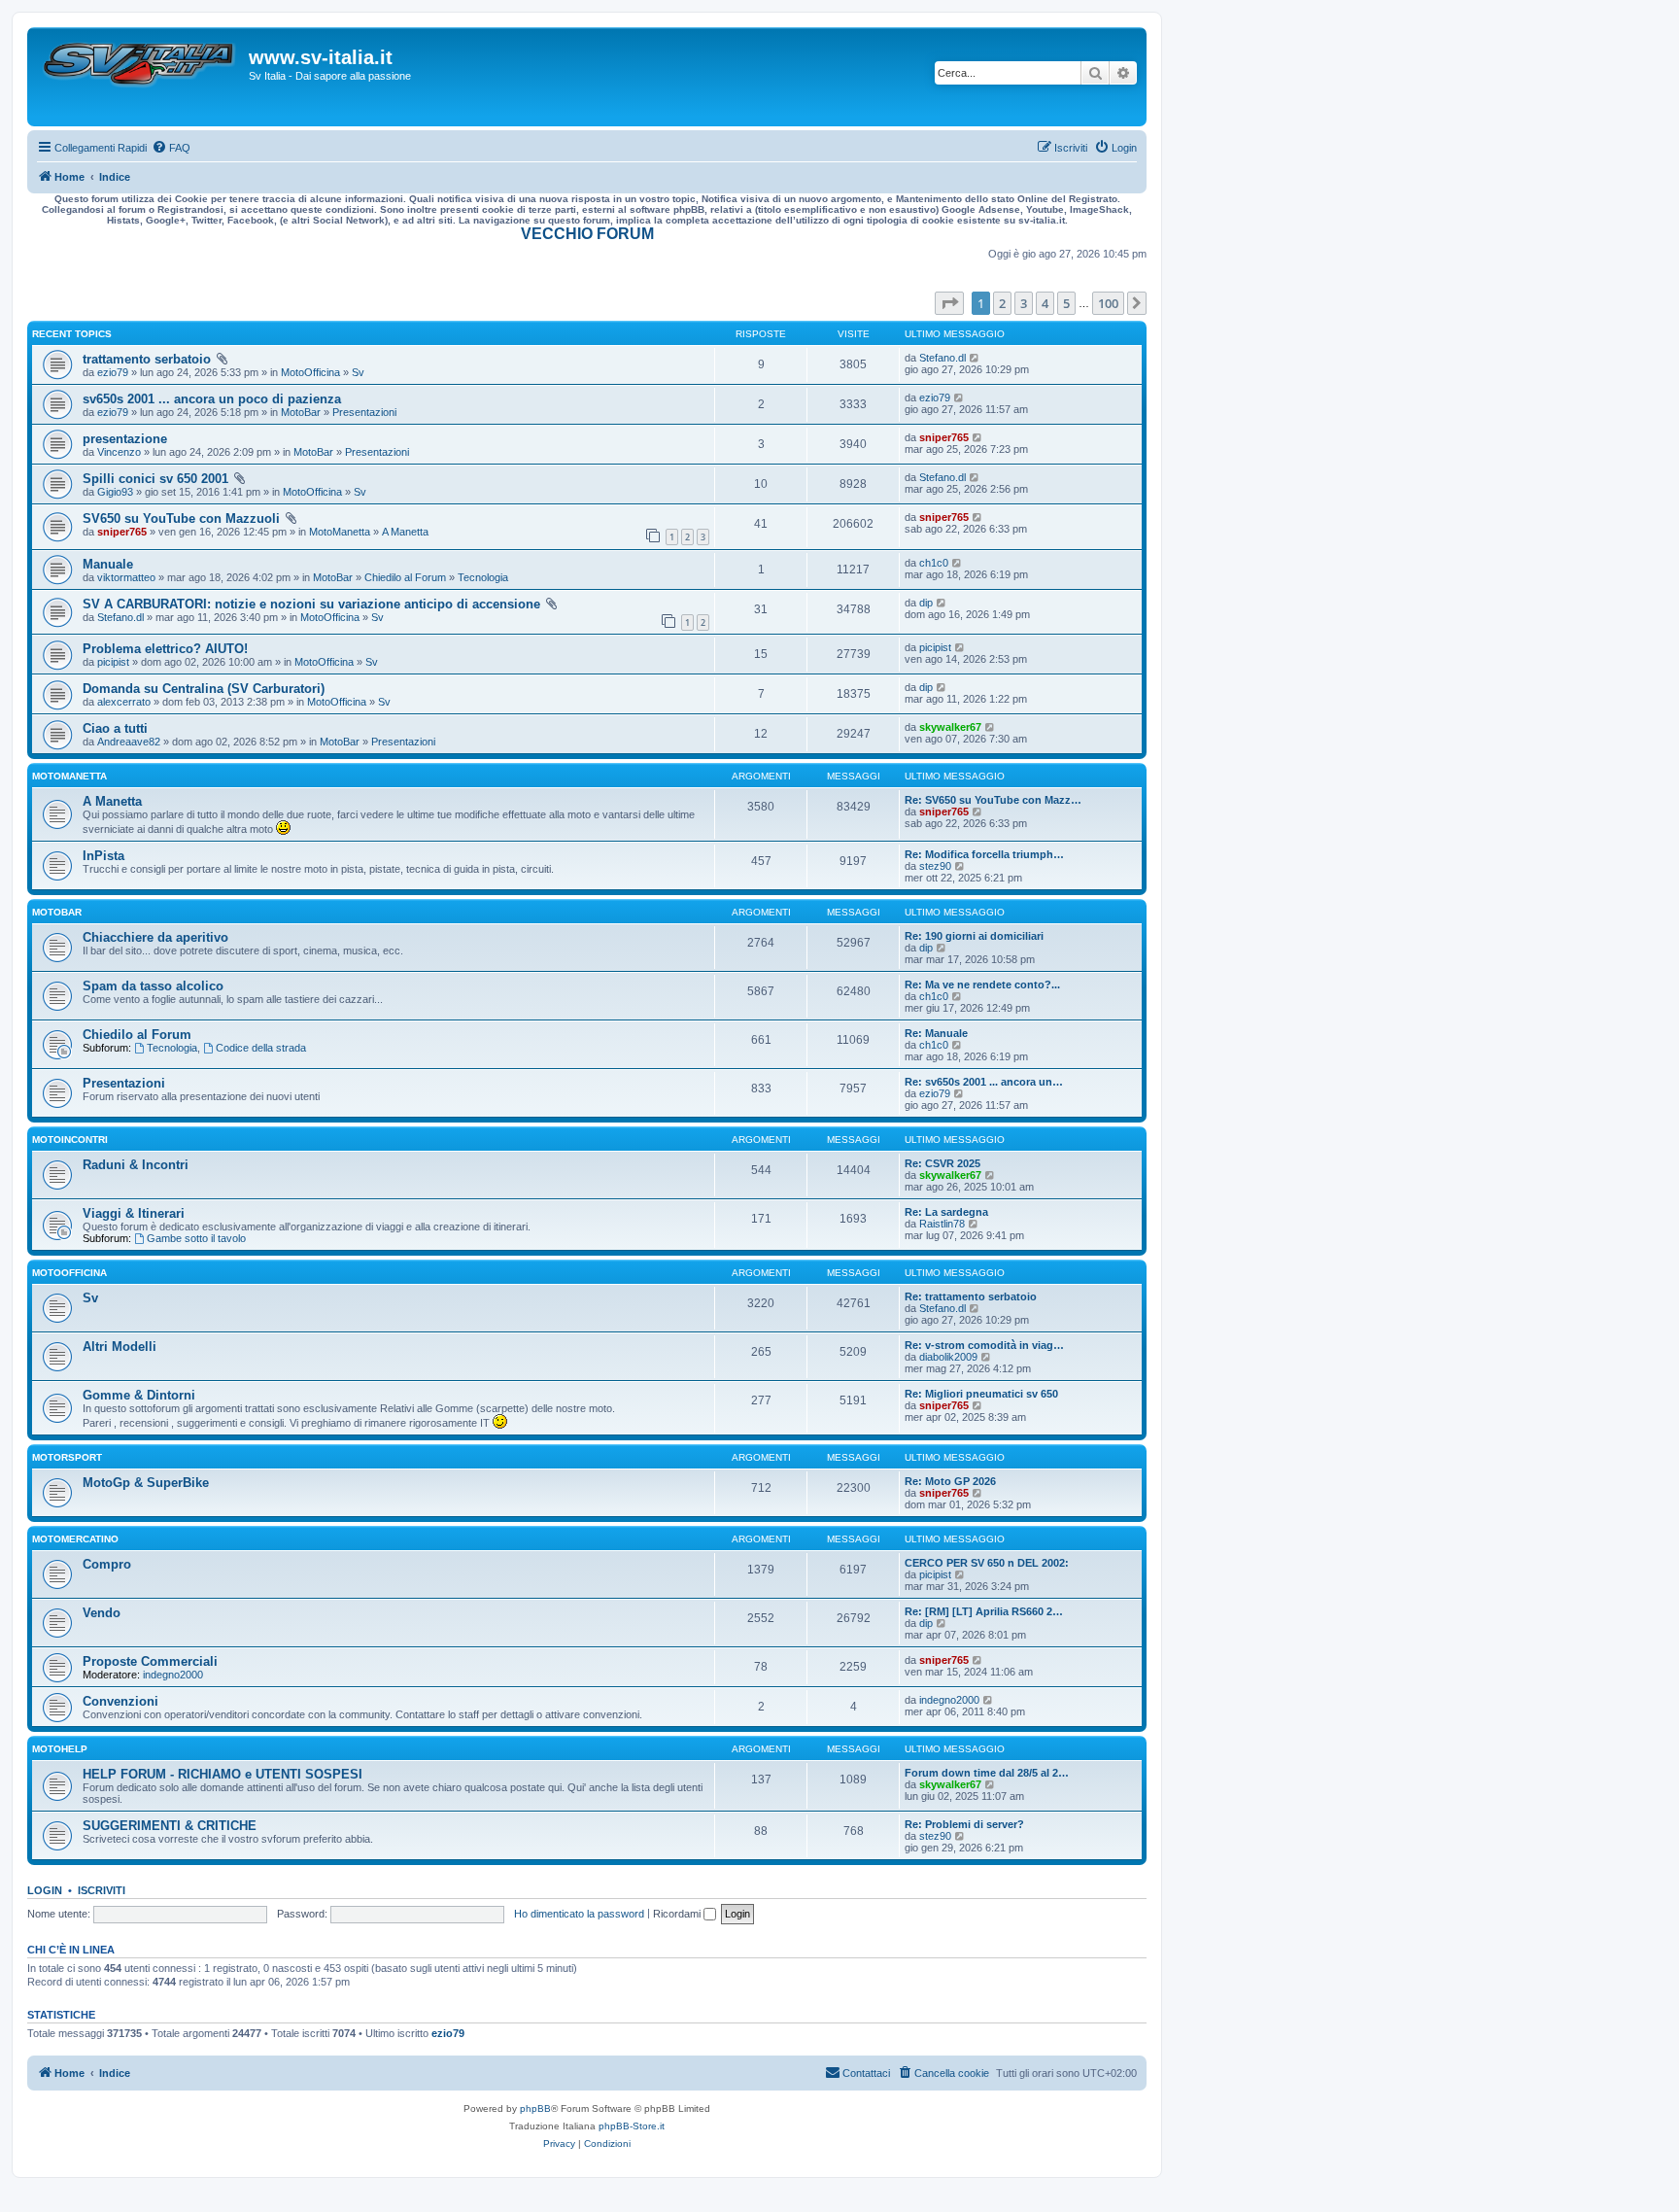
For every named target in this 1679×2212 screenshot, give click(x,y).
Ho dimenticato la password (579, 1914)
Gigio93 (115, 492)
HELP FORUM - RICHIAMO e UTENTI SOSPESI (223, 1774)
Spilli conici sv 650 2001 (155, 479)
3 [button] (1024, 303)
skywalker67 (950, 727)
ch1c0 (934, 563)
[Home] (140, 77)
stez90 (935, 866)
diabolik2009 (948, 1357)
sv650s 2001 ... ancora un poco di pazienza (212, 399)
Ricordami (678, 1914)
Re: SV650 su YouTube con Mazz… (993, 800)
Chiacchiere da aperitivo (155, 937)
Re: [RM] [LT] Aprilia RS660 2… (984, 1611)
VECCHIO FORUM (587, 234)
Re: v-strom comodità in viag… (984, 1345)
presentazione (125, 439)
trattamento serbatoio (147, 359)
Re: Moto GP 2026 (950, 1481)
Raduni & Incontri (136, 1165)
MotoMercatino (75, 1539)
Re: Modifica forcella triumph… (984, 854)
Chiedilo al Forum (405, 577)
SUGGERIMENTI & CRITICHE (170, 1826)
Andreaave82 (129, 742)
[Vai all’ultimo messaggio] (975, 358)
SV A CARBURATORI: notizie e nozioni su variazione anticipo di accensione (311, 604)
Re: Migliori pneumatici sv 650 (981, 1394)
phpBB (535, 2108)
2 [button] (1002, 303)
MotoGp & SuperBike (146, 1483)
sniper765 (944, 437)
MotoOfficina (310, 372)
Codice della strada (261, 1048)
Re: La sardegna (946, 1212)
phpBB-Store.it (632, 2126)
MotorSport (67, 1457)
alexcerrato (124, 702)
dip (926, 603)
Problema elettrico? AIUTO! (165, 649)
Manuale (108, 564)
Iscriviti (102, 1890)
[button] (949, 303)
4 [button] (1045, 303)
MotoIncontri (70, 1140)
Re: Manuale (936, 1033)
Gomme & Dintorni (139, 1395)
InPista (103, 856)
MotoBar (301, 412)
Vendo (102, 1613)
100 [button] (1108, 303)
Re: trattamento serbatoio (971, 1296)
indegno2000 (173, 1675)
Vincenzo (119, 452)
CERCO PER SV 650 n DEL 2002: (987, 1563)
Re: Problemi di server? (964, 1824)
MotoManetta (340, 532)
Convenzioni (120, 1701)
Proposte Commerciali (150, 1661)
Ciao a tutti (115, 728)
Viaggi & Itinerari (134, 1213)
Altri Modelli (120, 1347)
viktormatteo (126, 577)
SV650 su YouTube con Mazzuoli (181, 518)
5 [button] (1066, 303)
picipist (113, 662)
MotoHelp (60, 1749)
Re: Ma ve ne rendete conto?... (982, 985)
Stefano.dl (942, 358)
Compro (107, 1564)
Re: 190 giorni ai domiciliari (974, 936)
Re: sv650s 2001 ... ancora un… (984, 1082)
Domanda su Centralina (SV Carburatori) (204, 689)
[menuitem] (171, 148)
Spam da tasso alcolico (153, 986)
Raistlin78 (942, 1224)
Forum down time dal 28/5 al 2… (987, 1773)
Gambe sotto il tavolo (196, 1238)
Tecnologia (483, 577)
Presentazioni (364, 412)
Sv (358, 372)
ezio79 (113, 372)
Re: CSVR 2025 (942, 1163)
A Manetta (405, 532)
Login (45, 1890)
